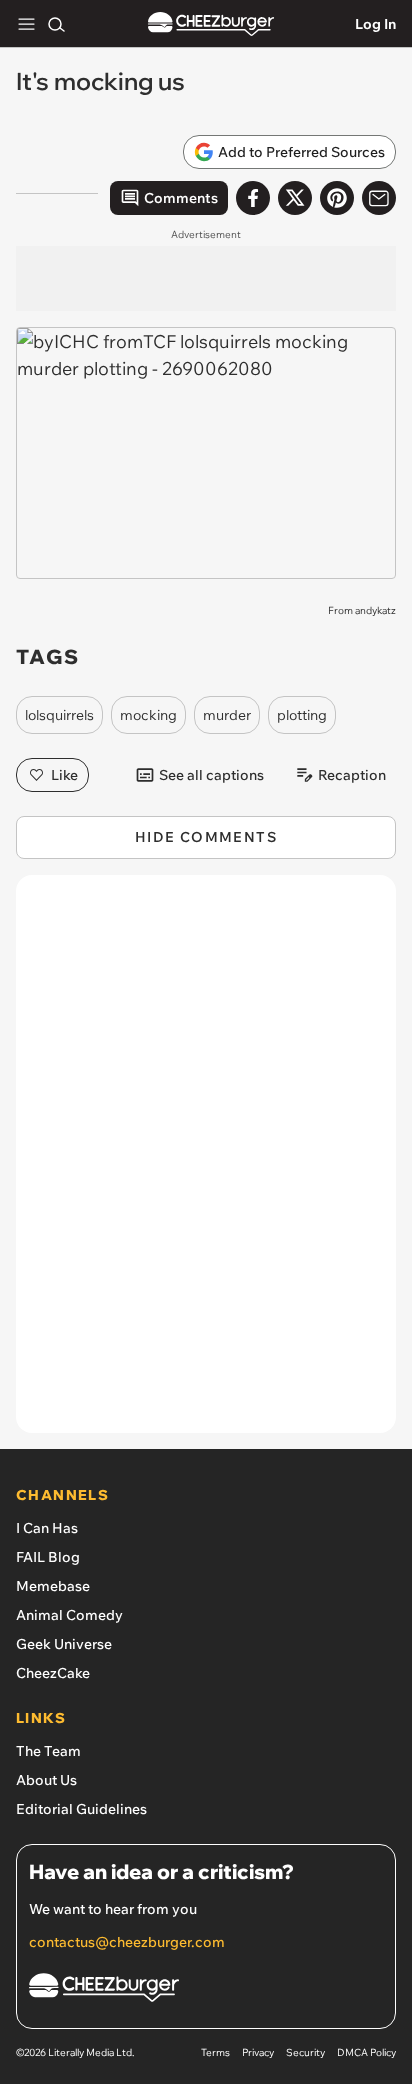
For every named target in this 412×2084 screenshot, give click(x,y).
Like (64, 775)
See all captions (211, 775)
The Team (48, 1751)
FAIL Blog (48, 1557)
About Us (46, 1780)
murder (227, 715)
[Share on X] (295, 198)
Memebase (53, 1586)
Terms (215, 2052)
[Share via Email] (379, 198)
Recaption (352, 775)
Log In (375, 24)
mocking (148, 715)
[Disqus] (206, 1164)
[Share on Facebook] (253, 198)
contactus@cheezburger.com (127, 1942)
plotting (302, 715)
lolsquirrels (59, 715)
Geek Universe (64, 1644)
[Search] (56, 24)
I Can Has (47, 1528)
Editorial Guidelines (81, 1809)
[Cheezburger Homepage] (211, 24)
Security (305, 2052)
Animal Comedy (69, 1615)
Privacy (258, 2052)
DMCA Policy (366, 2052)
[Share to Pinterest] (337, 198)
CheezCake (53, 1673)
